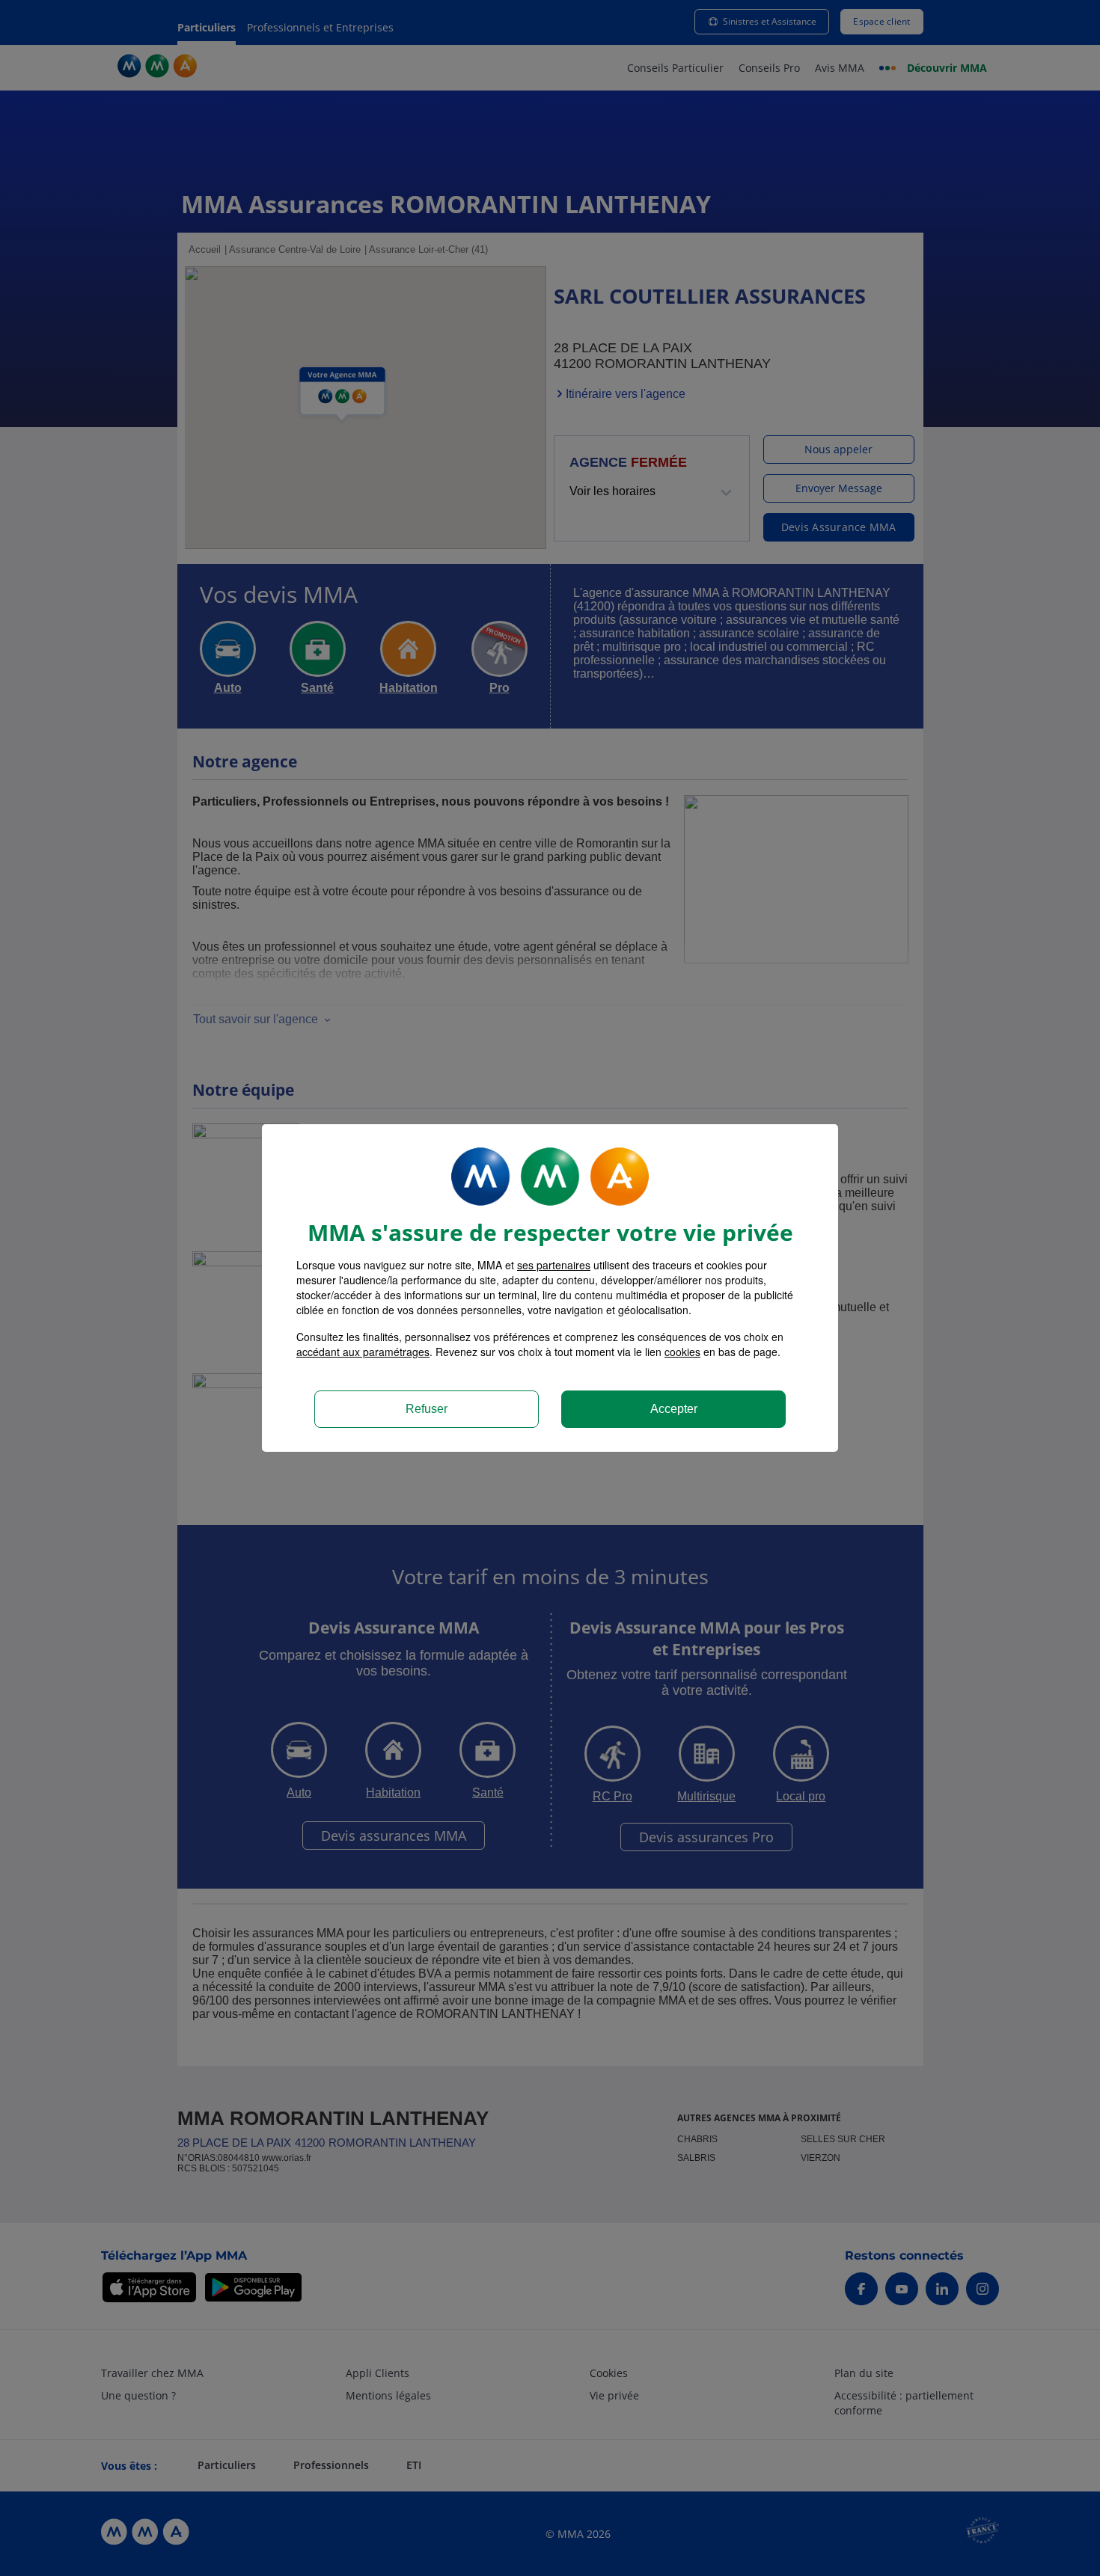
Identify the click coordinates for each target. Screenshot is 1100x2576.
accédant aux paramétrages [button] (363, 1352)
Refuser (427, 1409)
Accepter (674, 1409)
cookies (682, 1352)
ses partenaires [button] (554, 1265)
